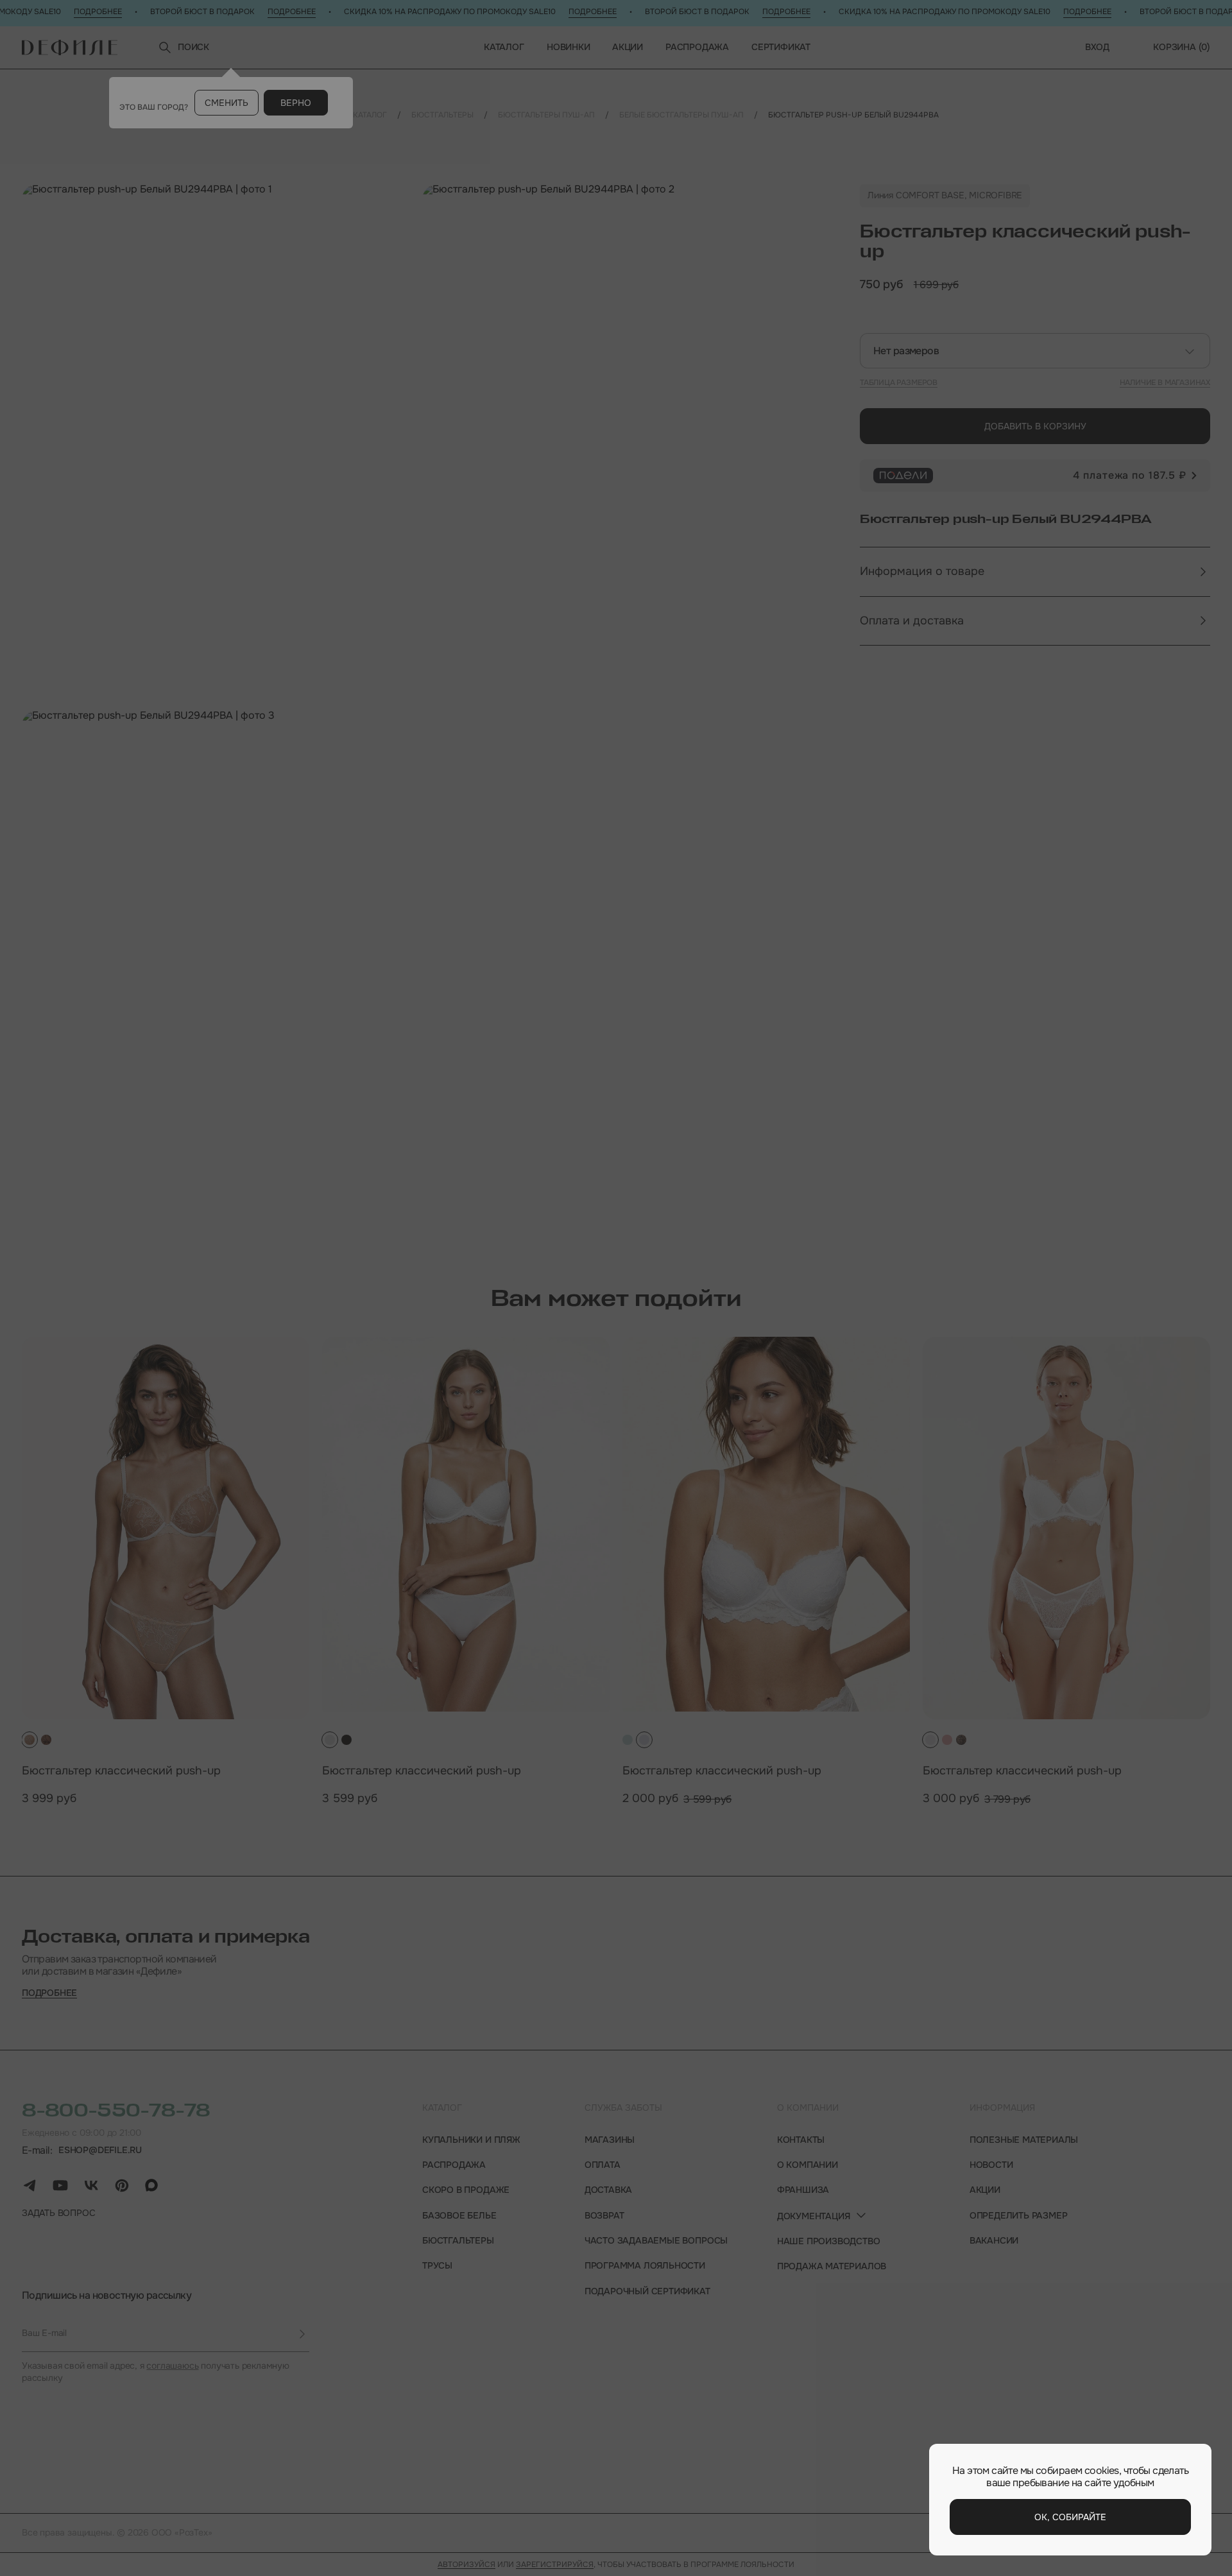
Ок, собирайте (1070, 2517)
